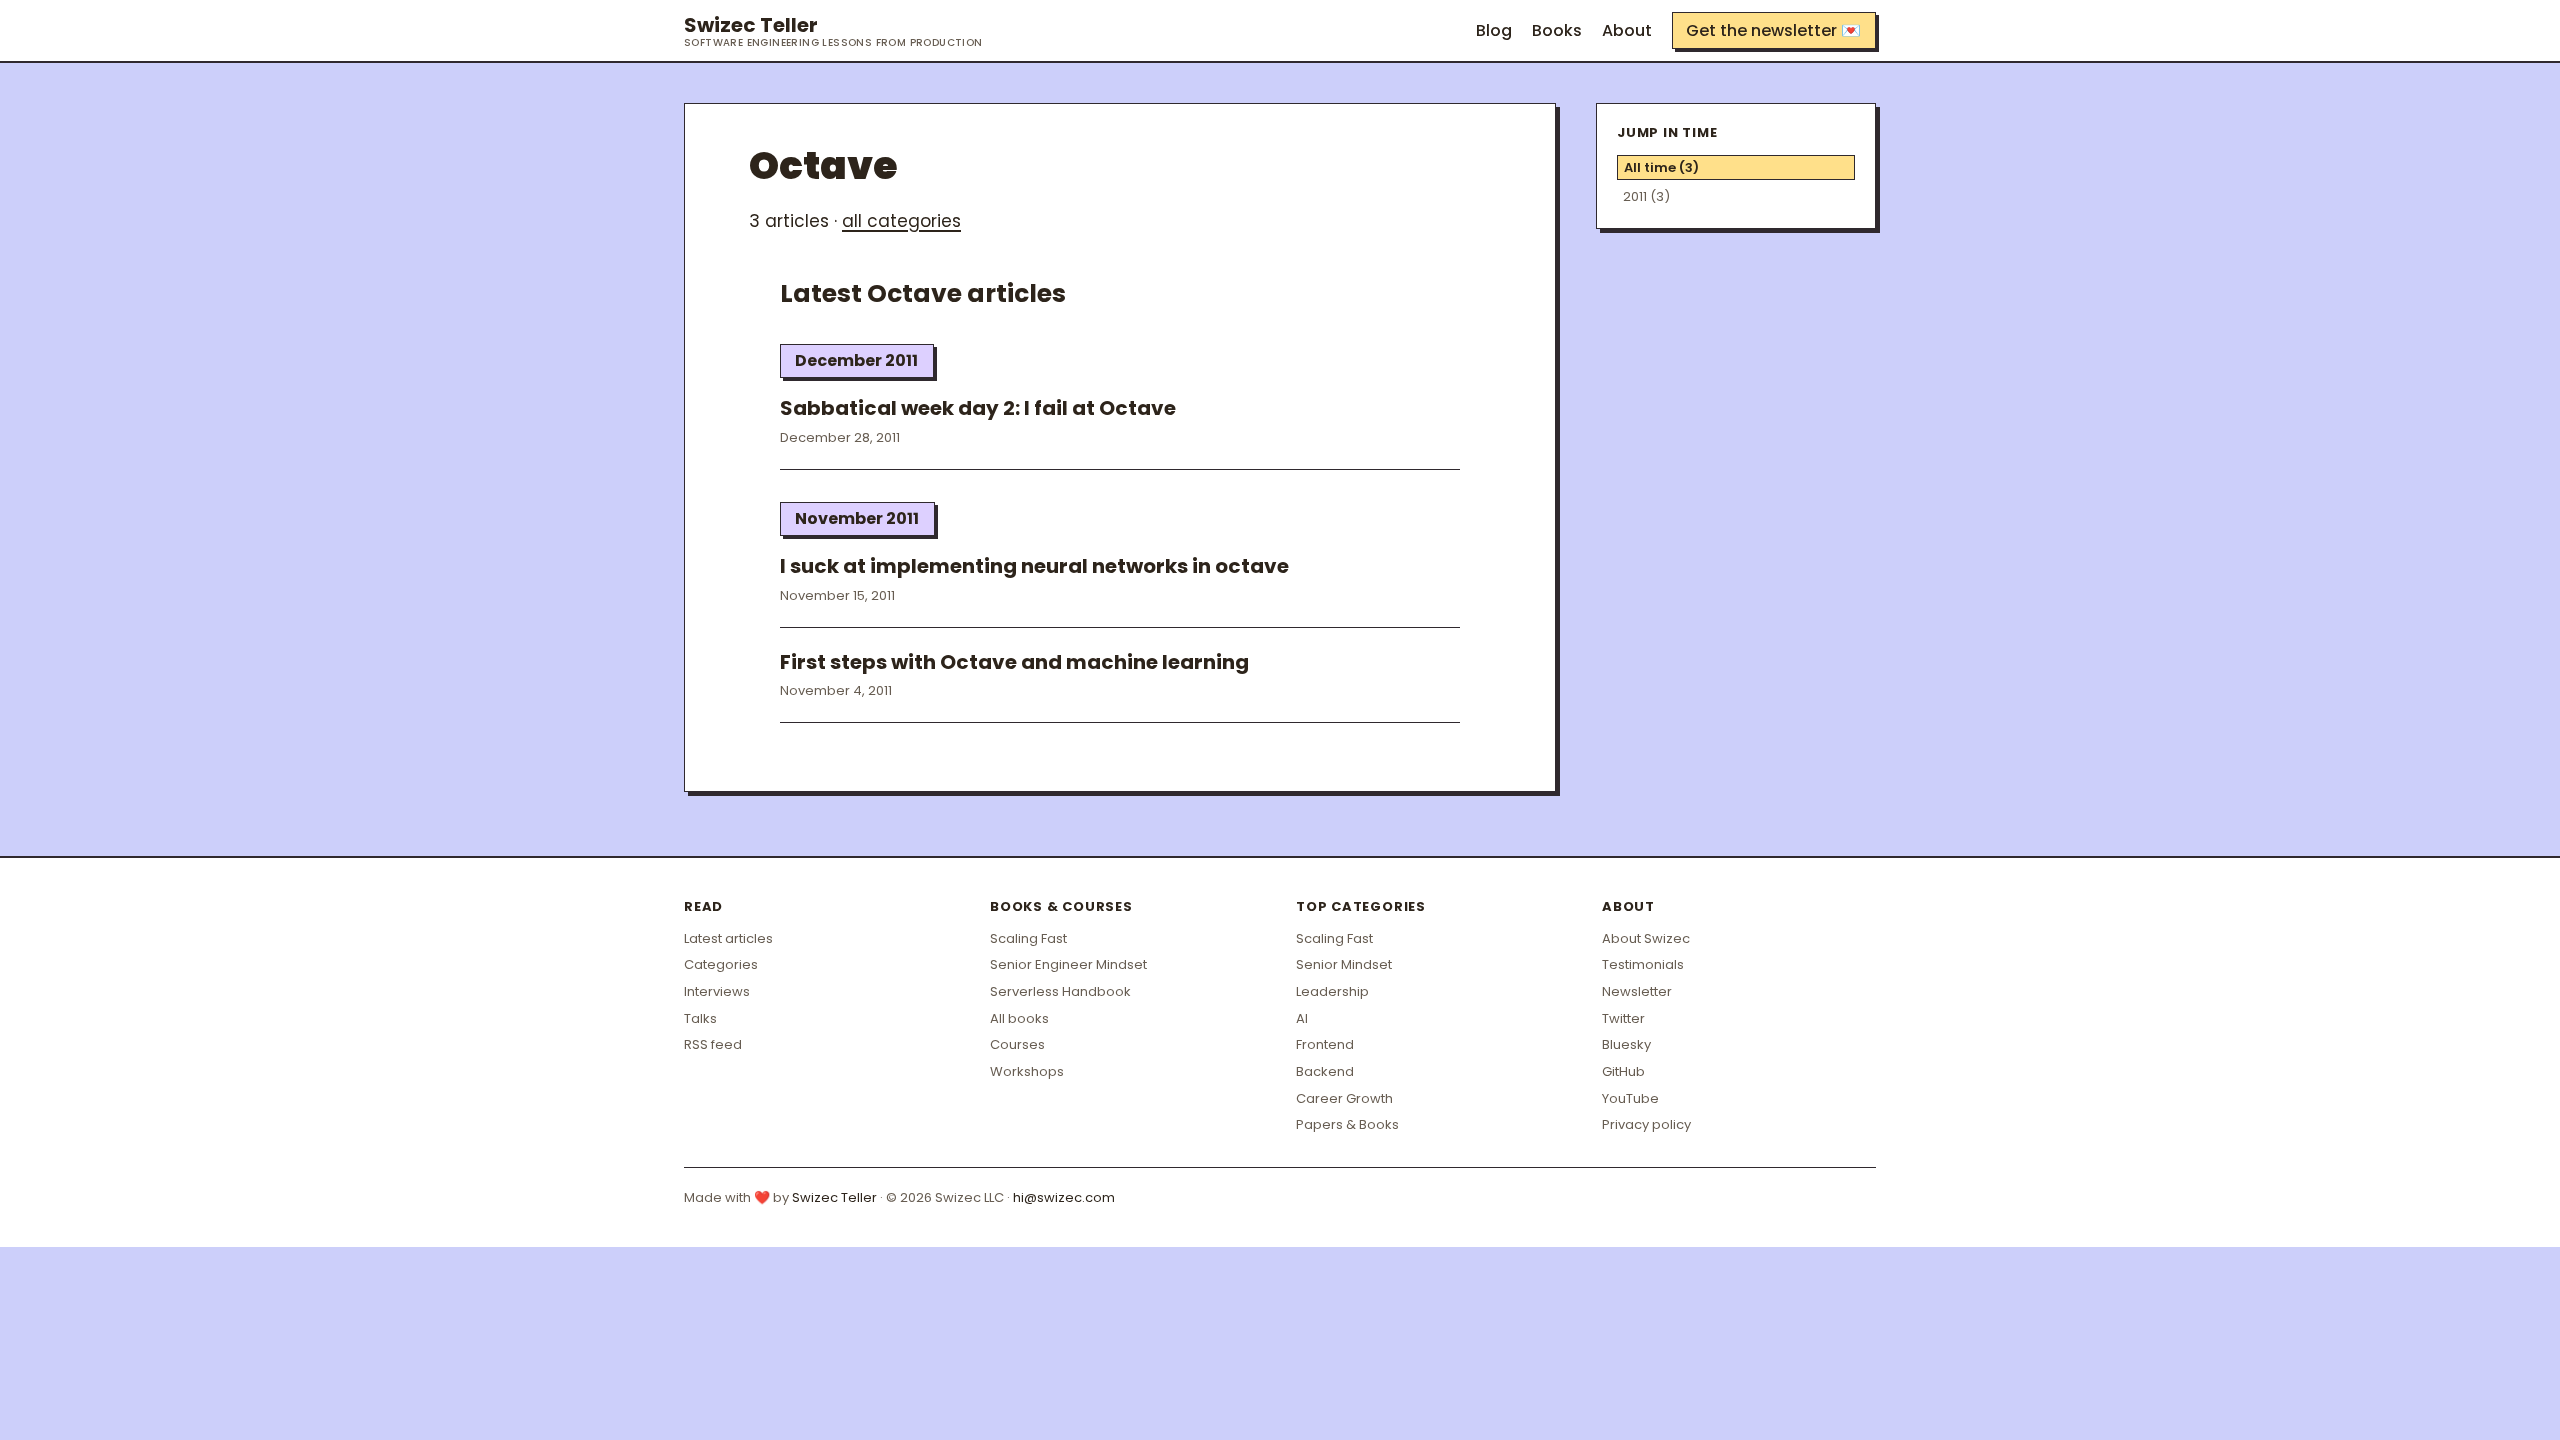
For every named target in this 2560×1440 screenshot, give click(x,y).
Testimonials (1643, 964)
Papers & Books (1347, 1124)
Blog (1494, 30)
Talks (700, 1018)
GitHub (1623, 1071)
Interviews (717, 991)
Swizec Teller (833, 31)
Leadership (1332, 991)
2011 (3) (1646, 196)
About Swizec (1646, 938)
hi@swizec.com (1064, 1197)
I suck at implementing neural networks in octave (1034, 566)
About (1627, 30)
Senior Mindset (1344, 964)
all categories (901, 221)
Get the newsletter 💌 (1773, 30)
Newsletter (1637, 991)
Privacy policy (1646, 1124)
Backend (1325, 1071)
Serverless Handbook (1060, 991)
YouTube (1630, 1098)
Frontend (1325, 1044)
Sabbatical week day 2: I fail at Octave (978, 408)
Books (1557, 30)
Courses (1017, 1044)
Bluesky (1626, 1044)
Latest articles (728, 938)
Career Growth (1344, 1098)
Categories (721, 964)
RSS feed (713, 1044)
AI (1302, 1018)
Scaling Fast (1028, 938)
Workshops (1027, 1071)
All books (1019, 1018)
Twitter (1623, 1018)
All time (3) (1661, 167)
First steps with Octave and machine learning (1014, 662)
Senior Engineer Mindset (1068, 964)
